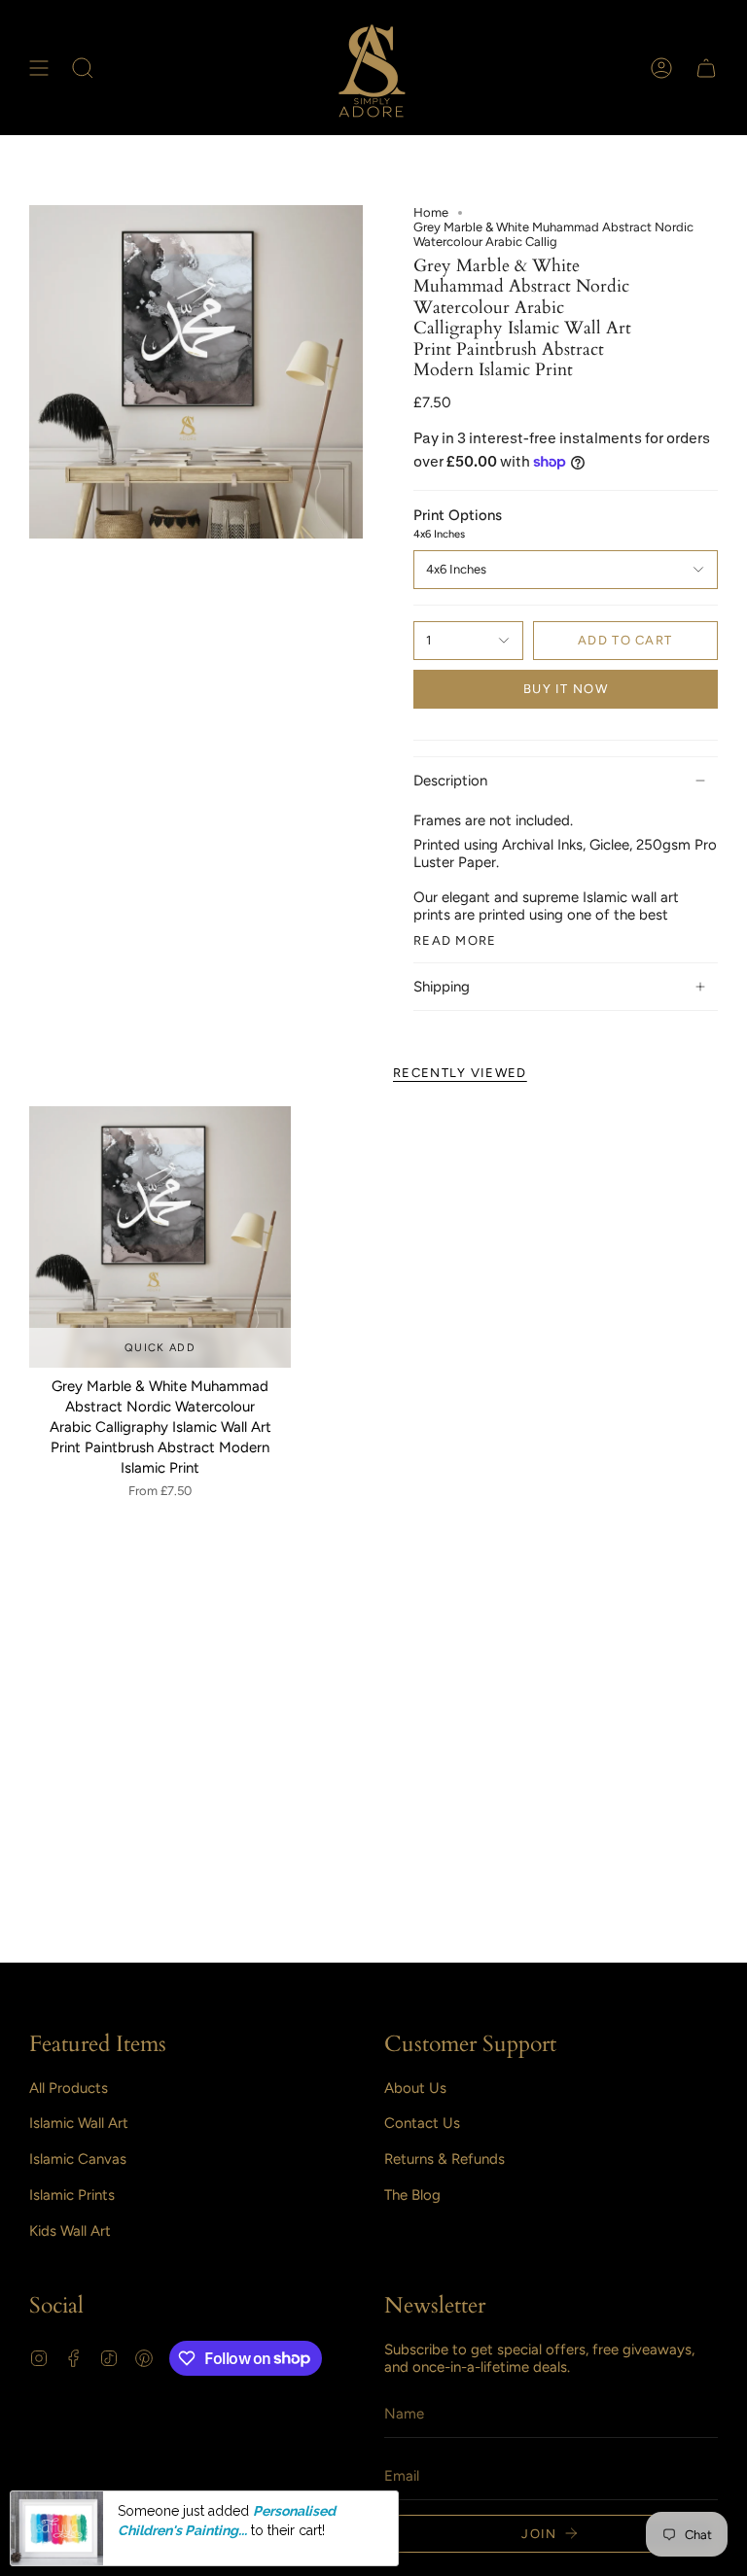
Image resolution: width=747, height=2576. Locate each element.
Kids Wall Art (70, 2231)
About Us (415, 2088)
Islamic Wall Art (79, 2123)
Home (431, 212)
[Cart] (706, 68)
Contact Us (422, 2123)
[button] (83, 68)
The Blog (412, 2195)
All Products (69, 2088)
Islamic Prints (72, 2195)
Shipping (442, 987)
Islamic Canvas (78, 2159)
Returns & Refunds (445, 2159)
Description (450, 781)
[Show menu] (39, 68)
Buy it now (566, 689)
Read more (455, 940)
